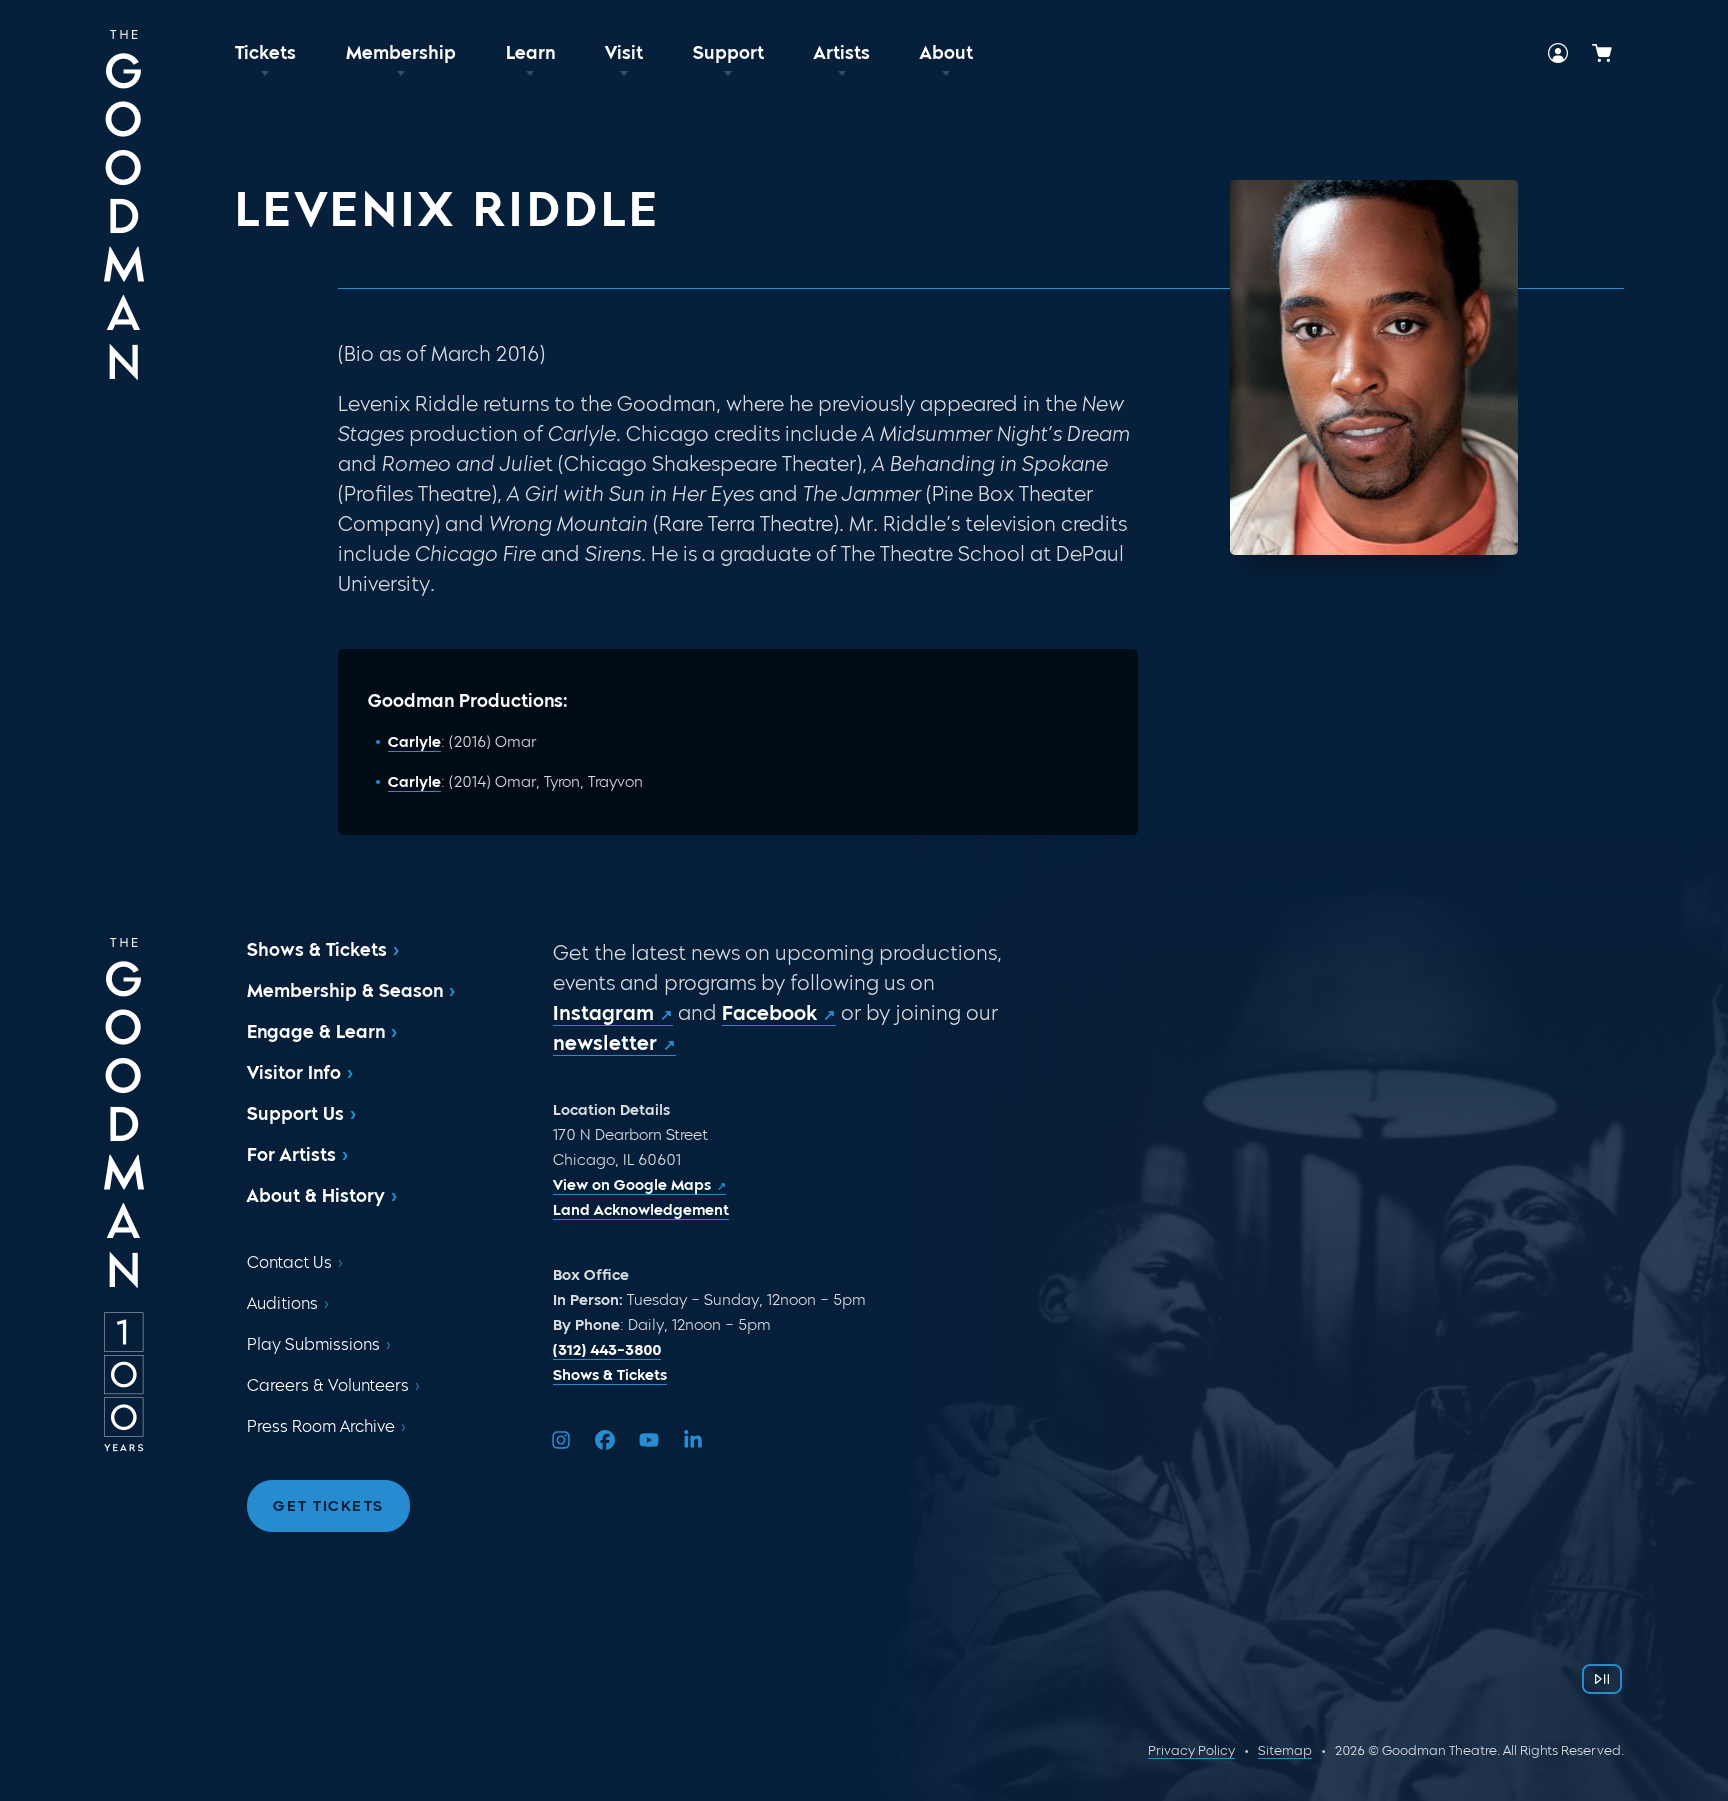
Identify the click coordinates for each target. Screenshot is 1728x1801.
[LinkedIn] (693, 1440)
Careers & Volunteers (328, 1385)
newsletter (605, 1043)
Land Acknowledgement (641, 1210)
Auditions (282, 1303)
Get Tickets (328, 1506)
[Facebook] (605, 1440)
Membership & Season (345, 991)
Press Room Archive (321, 1426)
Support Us (295, 1114)
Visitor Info (294, 1073)
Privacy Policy (1191, 1750)
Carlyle (414, 742)
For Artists (291, 1155)
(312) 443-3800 (607, 1350)
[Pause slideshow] (1602, 1679)
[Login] (1558, 53)
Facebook (769, 1013)
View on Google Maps (632, 1185)
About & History (316, 1196)
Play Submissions (313, 1344)
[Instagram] (561, 1440)
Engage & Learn (316, 1032)
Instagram (603, 1013)
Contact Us (289, 1262)
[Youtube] (649, 1440)
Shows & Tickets (317, 950)
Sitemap (1285, 1750)
